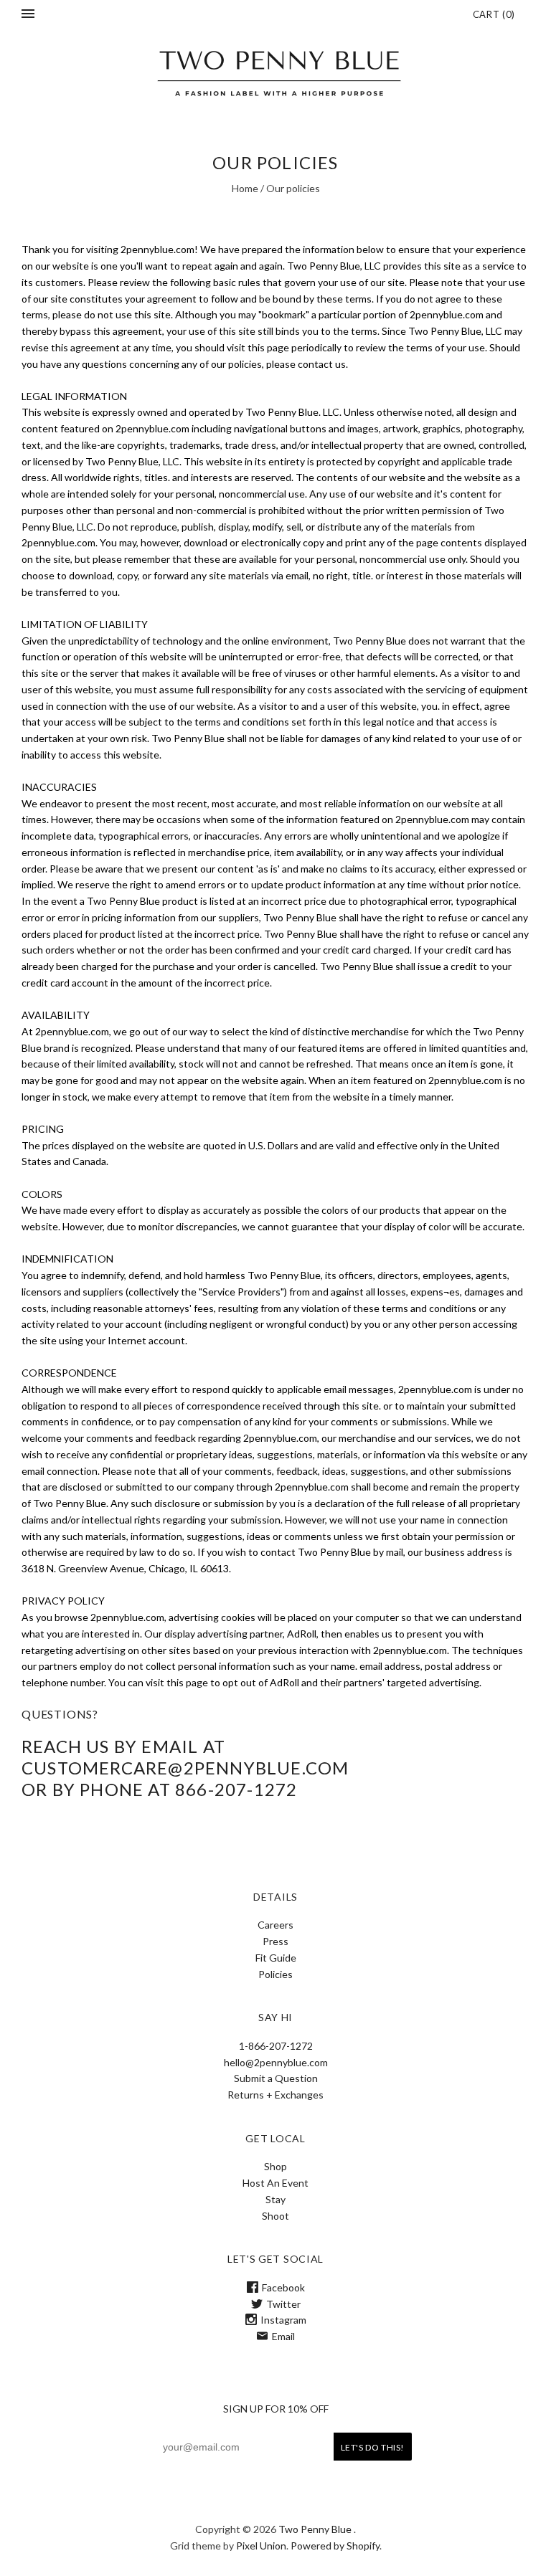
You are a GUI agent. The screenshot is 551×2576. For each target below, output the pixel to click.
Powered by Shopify (335, 2546)
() (494, 14)
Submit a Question (276, 2078)
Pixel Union (261, 2546)
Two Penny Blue (315, 2529)
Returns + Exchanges (275, 2095)
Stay (275, 2199)
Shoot (275, 2216)
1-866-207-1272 (276, 2046)
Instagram (283, 2320)
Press (275, 1941)
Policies (275, 1974)
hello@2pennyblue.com (276, 2062)
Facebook (283, 2287)
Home (245, 188)
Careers (275, 1925)
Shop (275, 2166)
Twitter (283, 2304)
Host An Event (275, 2183)
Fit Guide (276, 1958)
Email (283, 2336)
